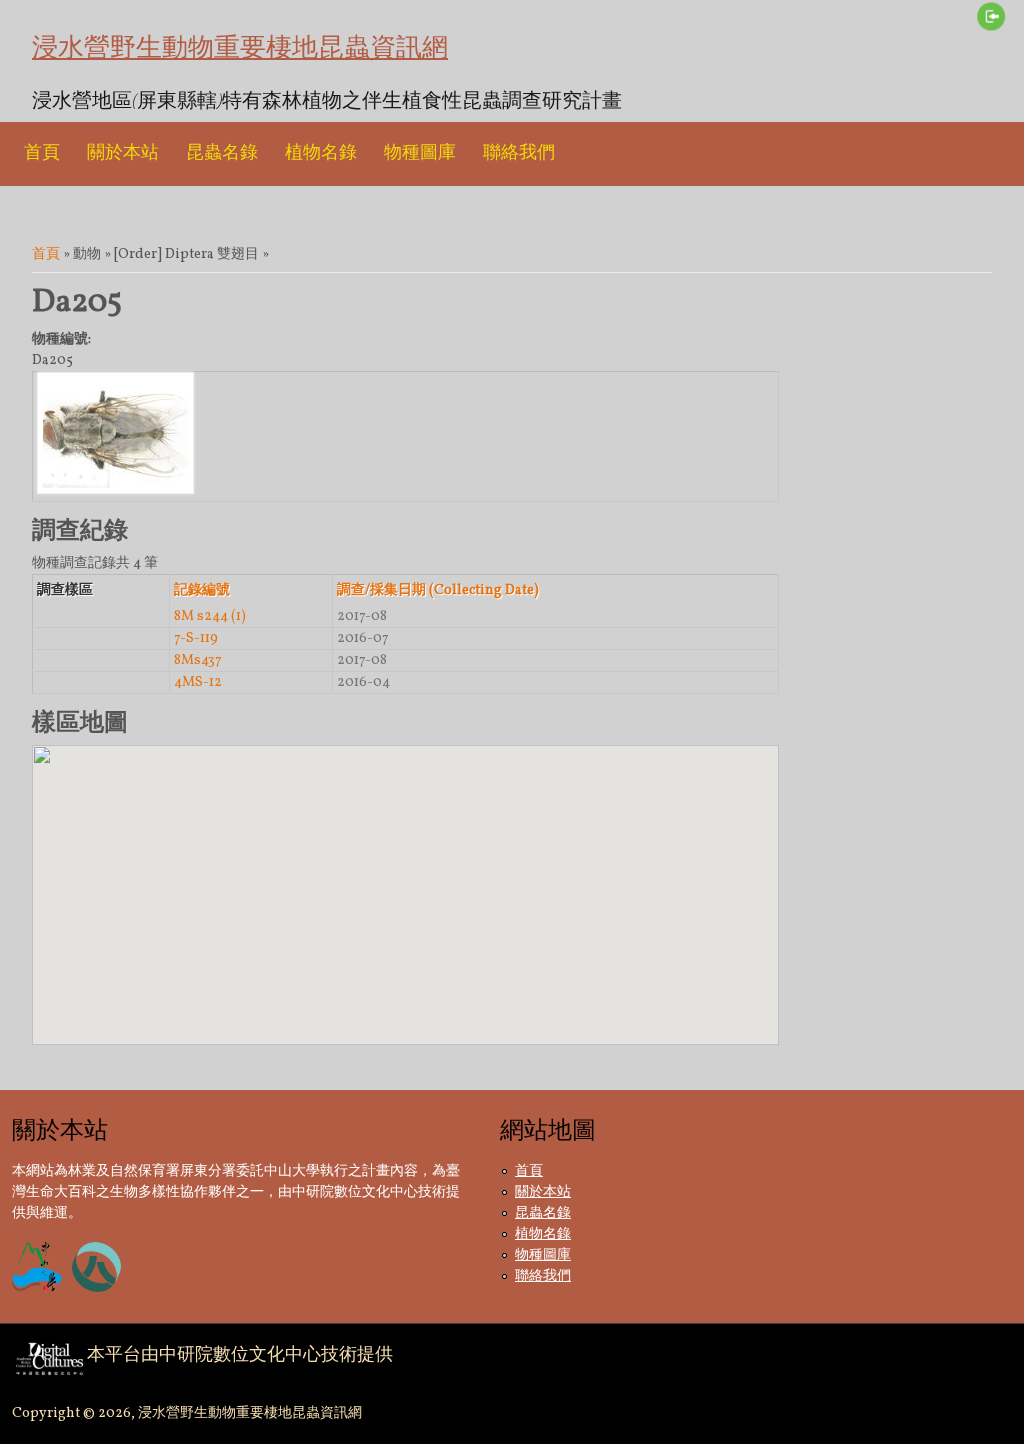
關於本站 (123, 153)
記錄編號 (202, 590)
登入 (991, 16)
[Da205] (115, 490)
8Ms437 (198, 660)
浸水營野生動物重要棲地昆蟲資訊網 (240, 47)
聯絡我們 (519, 153)
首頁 (42, 153)
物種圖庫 (420, 153)
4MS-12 (198, 682)
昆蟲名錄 (222, 153)
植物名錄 (321, 153)
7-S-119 (196, 638)
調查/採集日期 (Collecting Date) (438, 590)
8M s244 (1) (210, 616)
